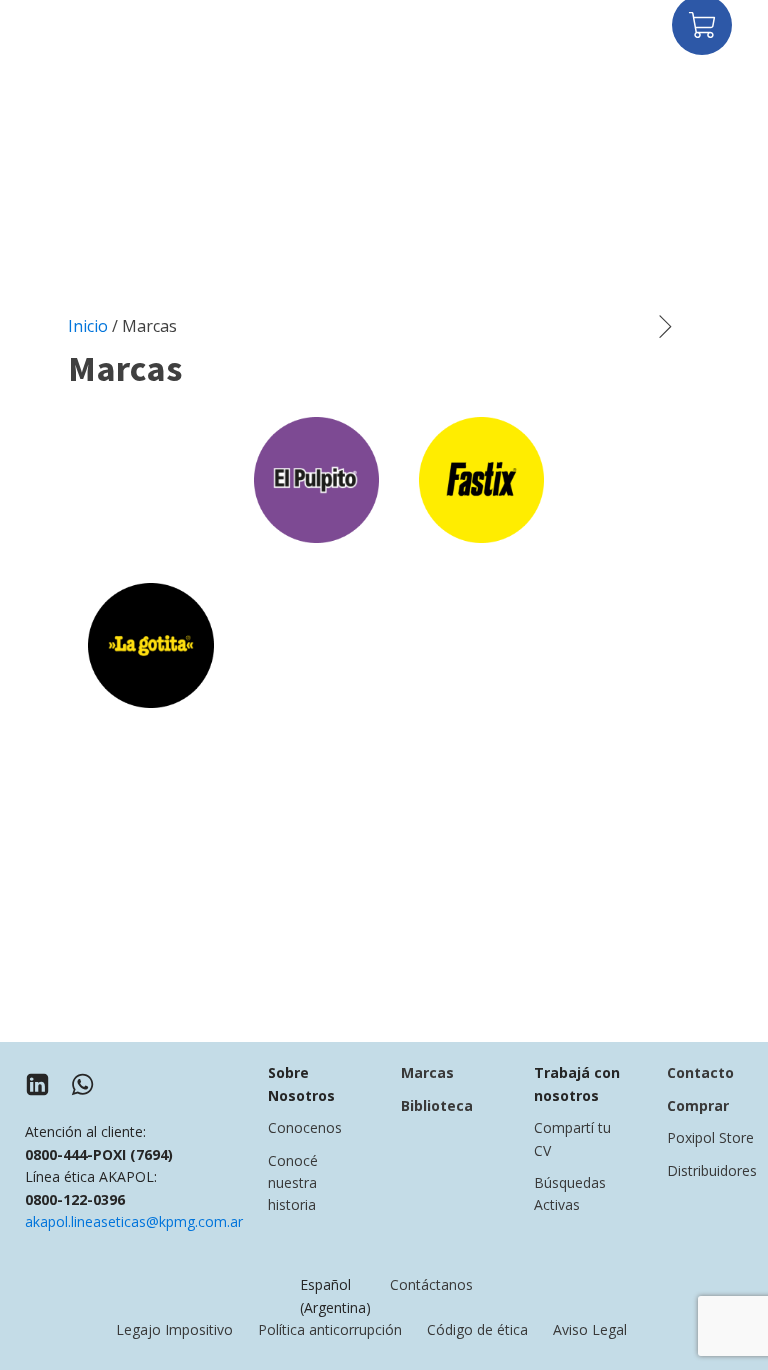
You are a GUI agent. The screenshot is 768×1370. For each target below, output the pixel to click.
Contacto (700, 1072)
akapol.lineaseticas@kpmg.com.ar (134, 1221)
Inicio (88, 326)
